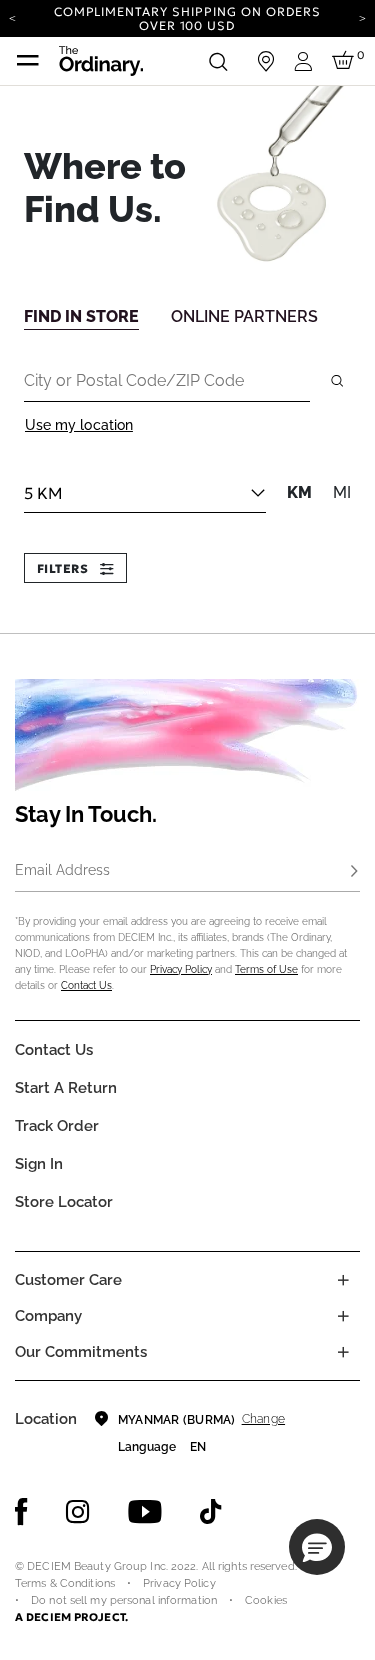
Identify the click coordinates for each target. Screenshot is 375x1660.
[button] (317, 1547)
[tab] (81, 315)
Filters (64, 568)
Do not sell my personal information (124, 1600)
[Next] (362, 17)
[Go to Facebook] (21, 1512)
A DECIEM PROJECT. (71, 1617)
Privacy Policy (181, 969)
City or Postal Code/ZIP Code (134, 380)
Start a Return (66, 1088)
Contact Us (86, 985)
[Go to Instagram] (78, 1512)
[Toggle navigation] (28, 61)
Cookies (266, 1600)
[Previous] (12, 17)
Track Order (57, 1126)
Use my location (79, 425)
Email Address (62, 870)
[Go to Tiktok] (211, 1512)
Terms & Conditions (65, 1583)
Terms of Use (266, 969)
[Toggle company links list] (343, 1316)
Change (263, 1419)
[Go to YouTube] (145, 1512)
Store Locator (64, 1202)
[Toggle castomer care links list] (343, 1280)
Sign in (39, 1164)
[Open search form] (218, 61)
